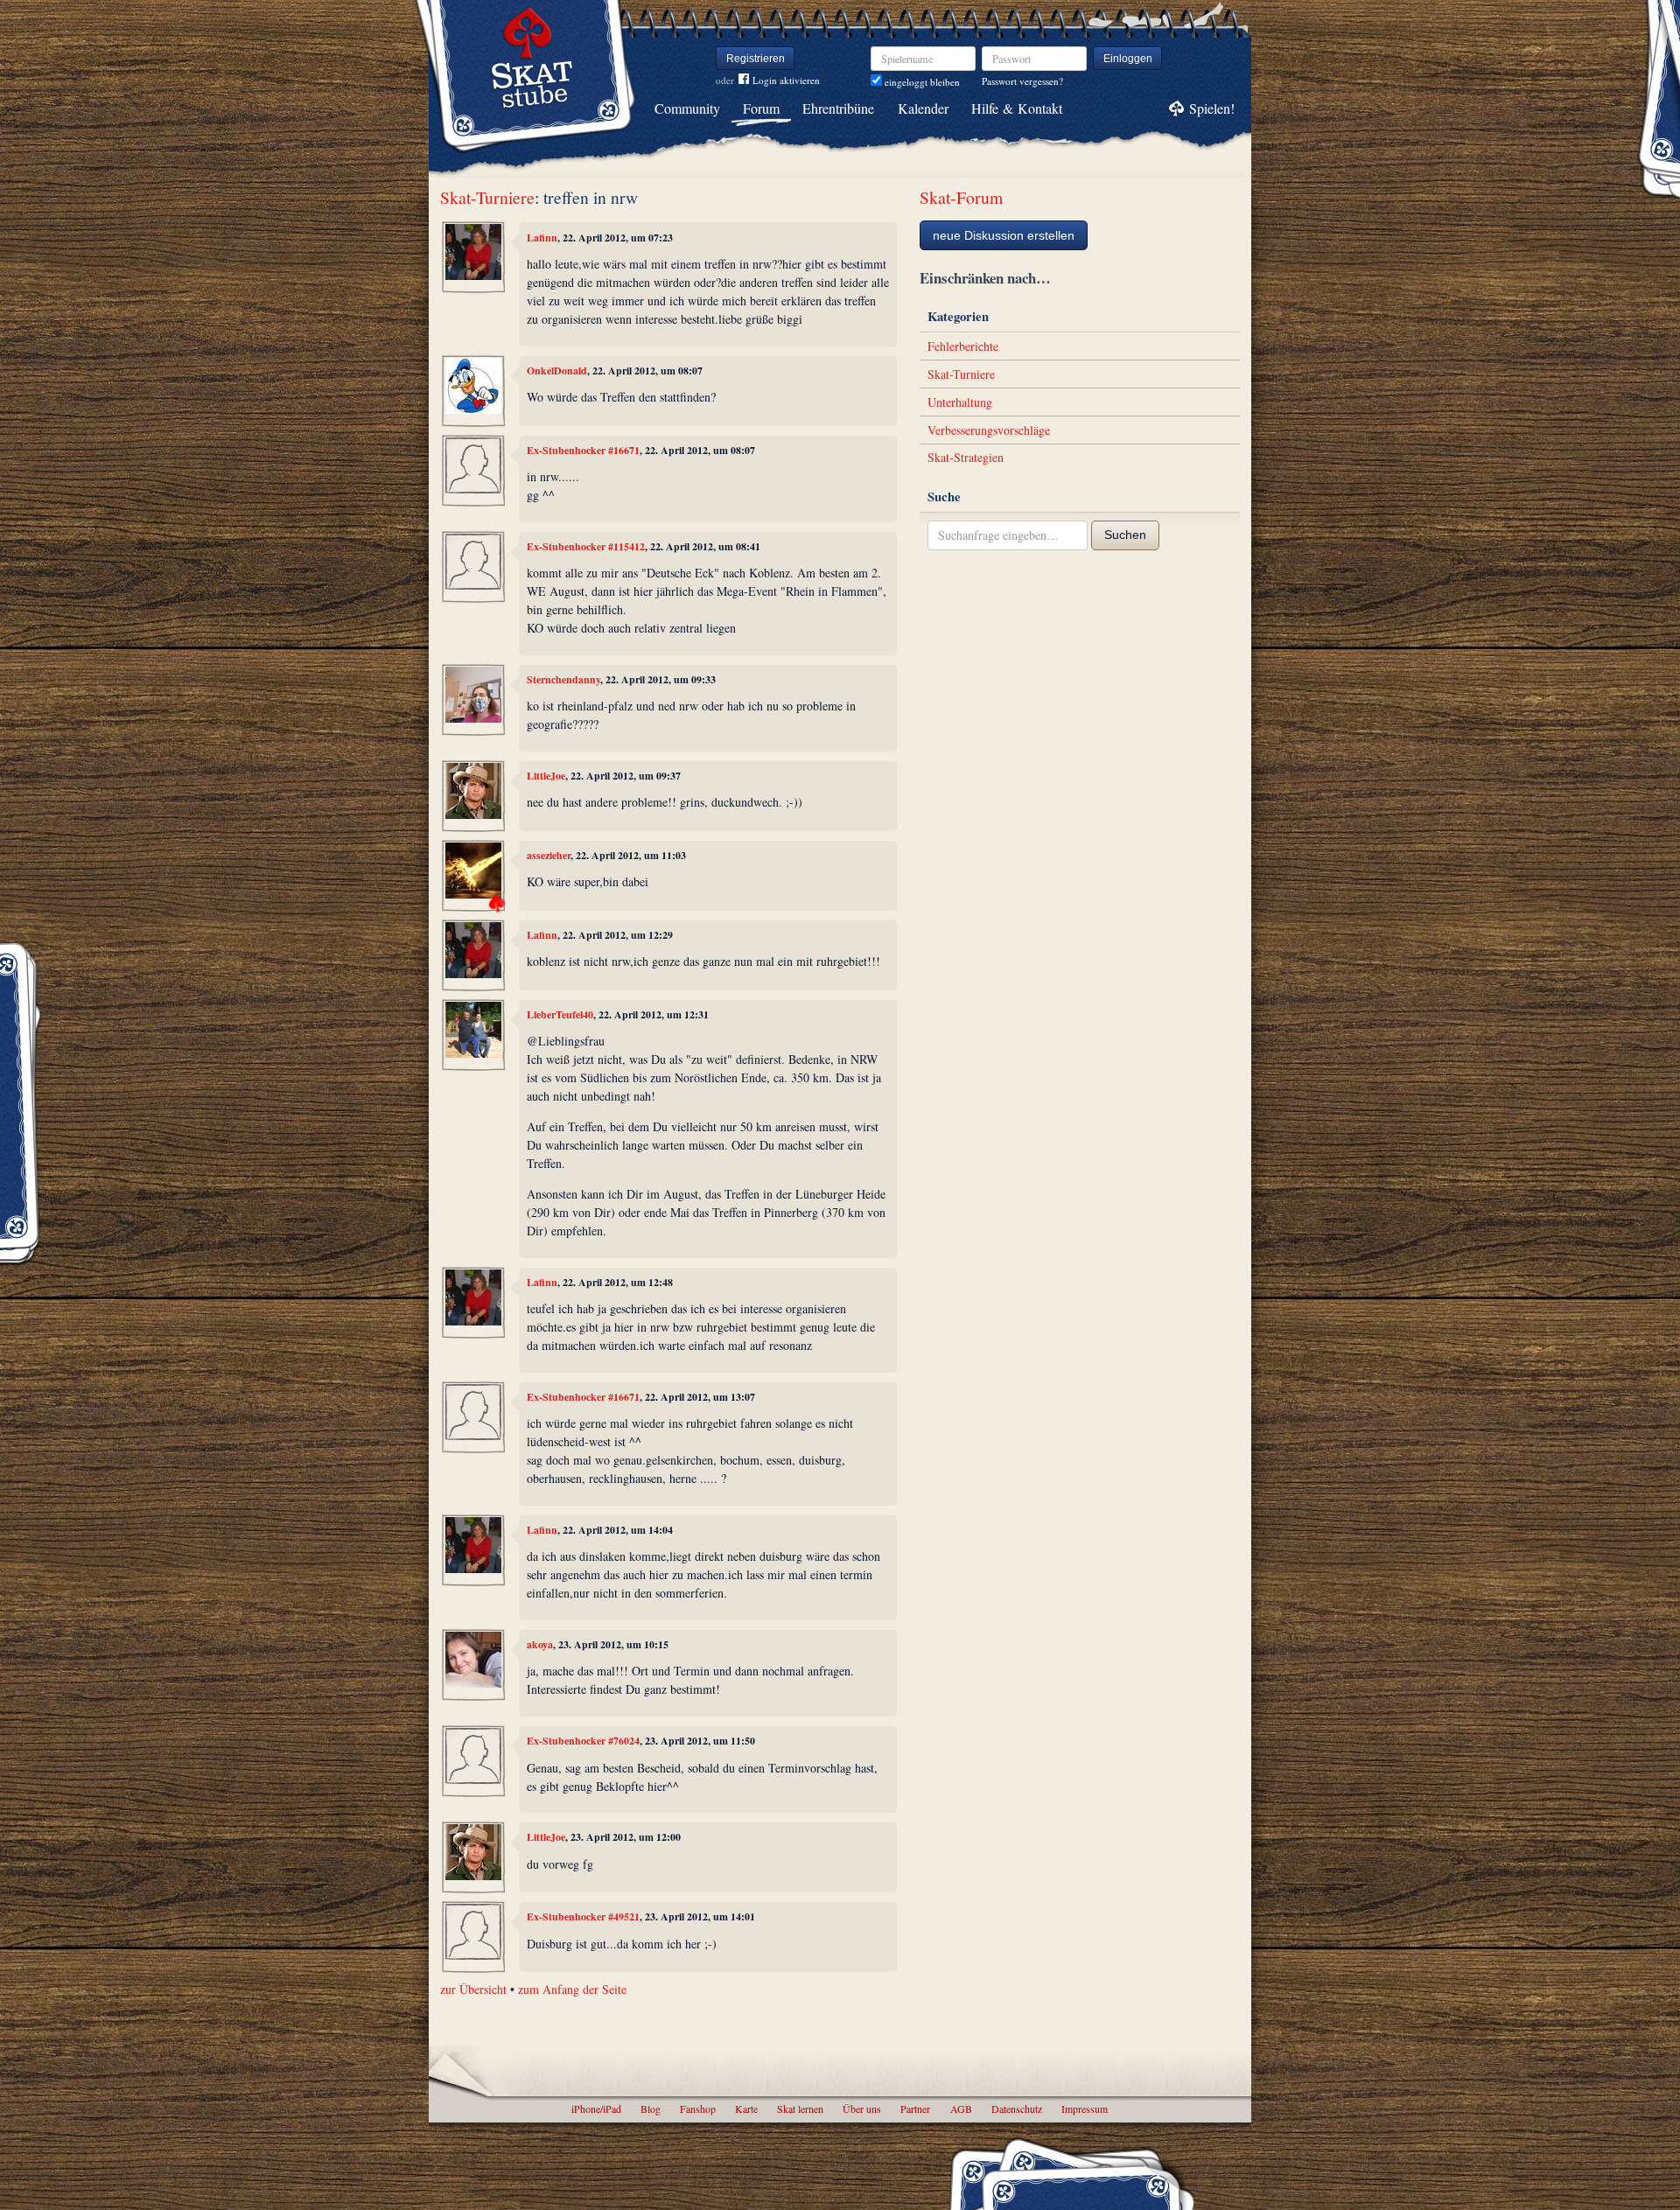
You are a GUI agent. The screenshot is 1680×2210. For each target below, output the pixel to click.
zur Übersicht (473, 1989)
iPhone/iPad (596, 2109)
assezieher (549, 855)
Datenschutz (1017, 2109)
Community (687, 108)
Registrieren (756, 59)
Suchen (1125, 535)
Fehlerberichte (963, 346)
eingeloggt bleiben (921, 82)
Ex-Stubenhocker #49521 (583, 1916)
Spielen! (1212, 108)
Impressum (1085, 2109)
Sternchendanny (563, 679)
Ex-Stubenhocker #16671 (583, 450)
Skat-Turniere (487, 197)
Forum (761, 108)
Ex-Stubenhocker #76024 (583, 1741)
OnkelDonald (557, 371)
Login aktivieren (786, 80)
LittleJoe (546, 776)
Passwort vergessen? (1022, 81)
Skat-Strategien (966, 457)
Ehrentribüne (838, 108)
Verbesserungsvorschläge (989, 430)
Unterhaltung (960, 402)
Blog (651, 2109)
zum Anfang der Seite (572, 1989)
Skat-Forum (961, 197)
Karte (746, 2109)
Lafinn (542, 238)
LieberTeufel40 (560, 1014)
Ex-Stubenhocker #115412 (586, 546)
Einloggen (1128, 59)
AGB (961, 2109)
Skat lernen (800, 2109)
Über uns (862, 2109)
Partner (915, 2109)
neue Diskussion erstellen (1004, 235)
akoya (540, 1644)
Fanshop (698, 2109)
